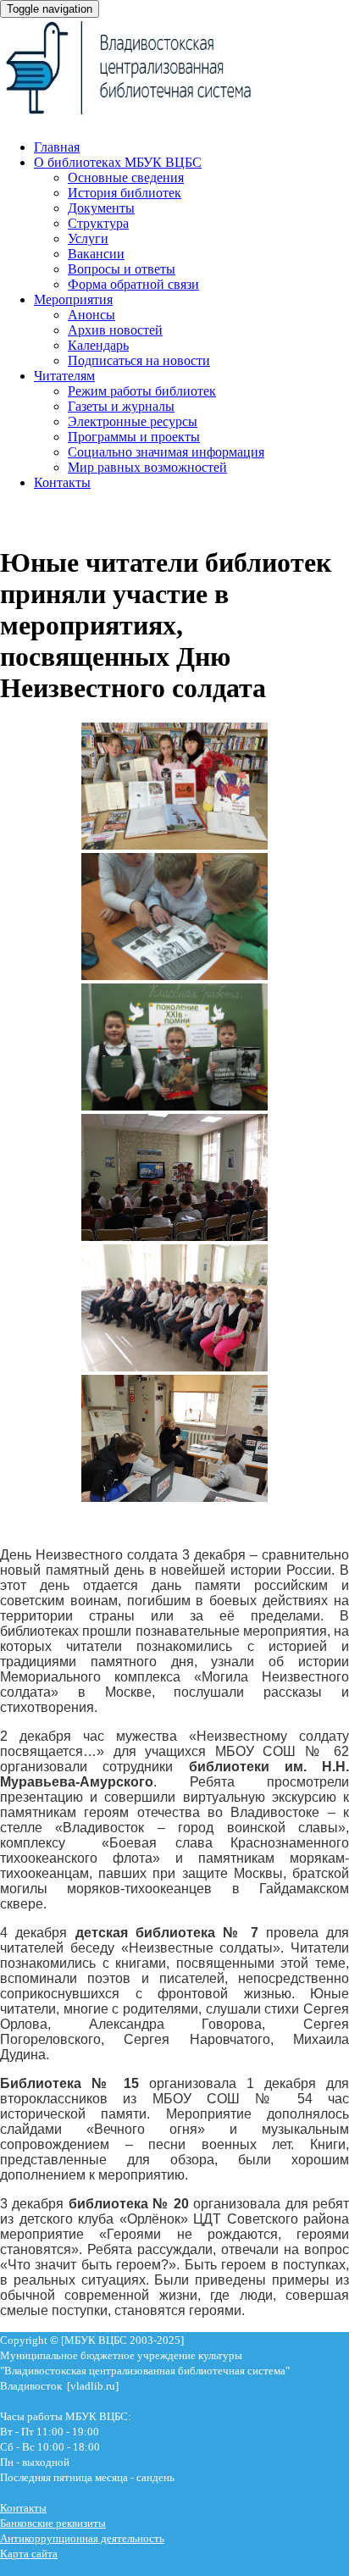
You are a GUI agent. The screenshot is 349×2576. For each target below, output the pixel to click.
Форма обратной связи (133, 284)
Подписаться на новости (139, 360)
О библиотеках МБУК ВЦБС (118, 162)
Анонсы (91, 315)
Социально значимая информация (166, 452)
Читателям (64, 376)
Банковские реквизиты (53, 2523)
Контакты (62, 482)
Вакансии (96, 254)
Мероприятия (73, 299)
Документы (101, 208)
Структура (98, 223)
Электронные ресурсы (133, 421)
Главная (57, 147)
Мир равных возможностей (147, 467)
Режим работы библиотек (142, 391)
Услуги (88, 238)
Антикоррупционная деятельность (82, 2538)
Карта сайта (29, 2554)
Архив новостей (115, 330)
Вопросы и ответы (122, 269)
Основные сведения (126, 177)
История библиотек (125, 193)
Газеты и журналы (121, 406)
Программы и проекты (134, 437)
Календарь (98, 345)
